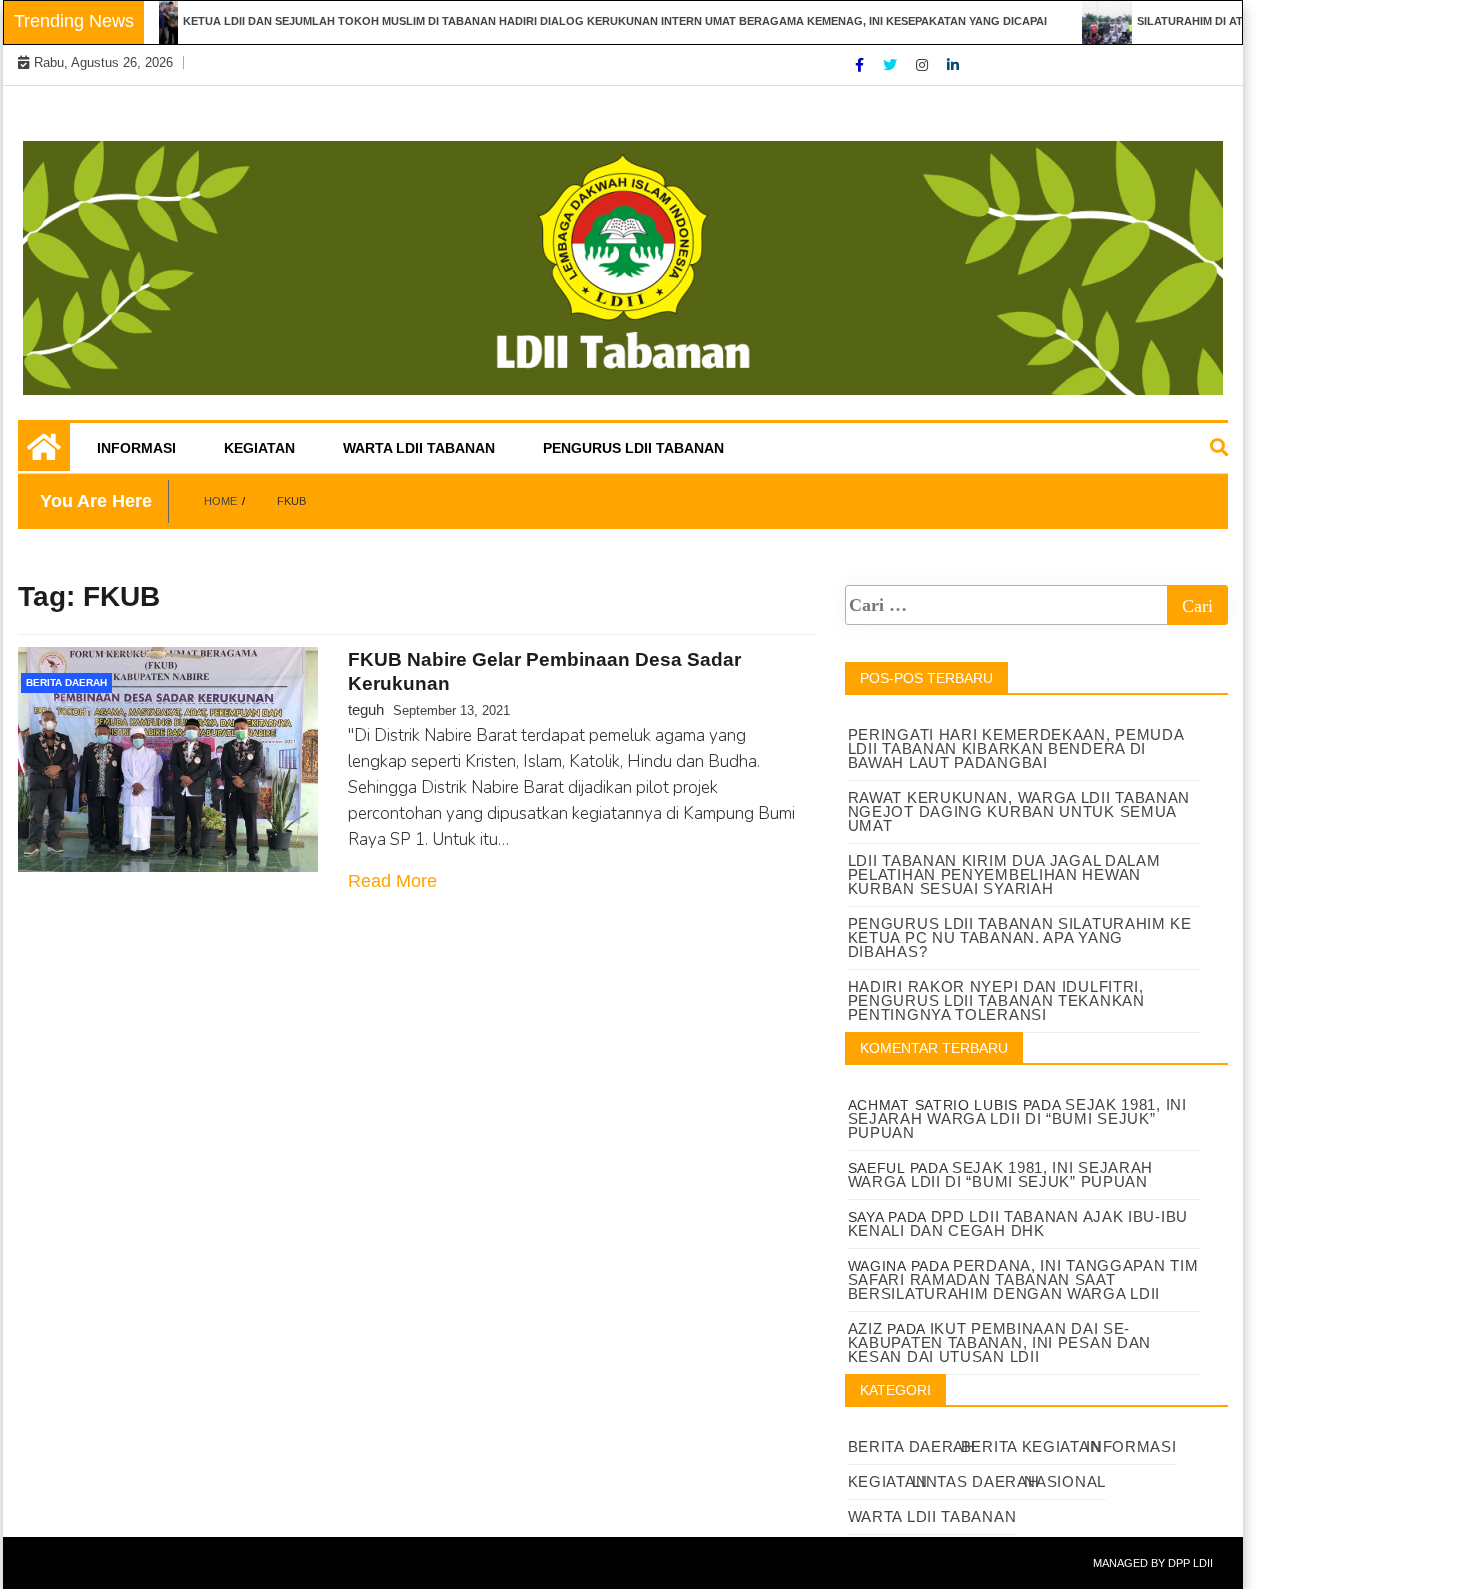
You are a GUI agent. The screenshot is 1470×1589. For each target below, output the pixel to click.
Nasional (1065, 1481)
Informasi (136, 448)
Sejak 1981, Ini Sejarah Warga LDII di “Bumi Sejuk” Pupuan (1017, 1118)
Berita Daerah (66, 682)
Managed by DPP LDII (1153, 1563)
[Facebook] (861, 65)
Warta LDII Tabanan (419, 448)
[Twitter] (892, 65)
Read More (392, 881)
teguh (366, 709)
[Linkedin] (953, 65)
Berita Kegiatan (1031, 1446)
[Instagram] (924, 65)
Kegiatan (259, 448)
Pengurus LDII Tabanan (633, 448)
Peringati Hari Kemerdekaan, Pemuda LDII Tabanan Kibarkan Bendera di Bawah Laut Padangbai (1016, 748)
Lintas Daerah (975, 1481)
